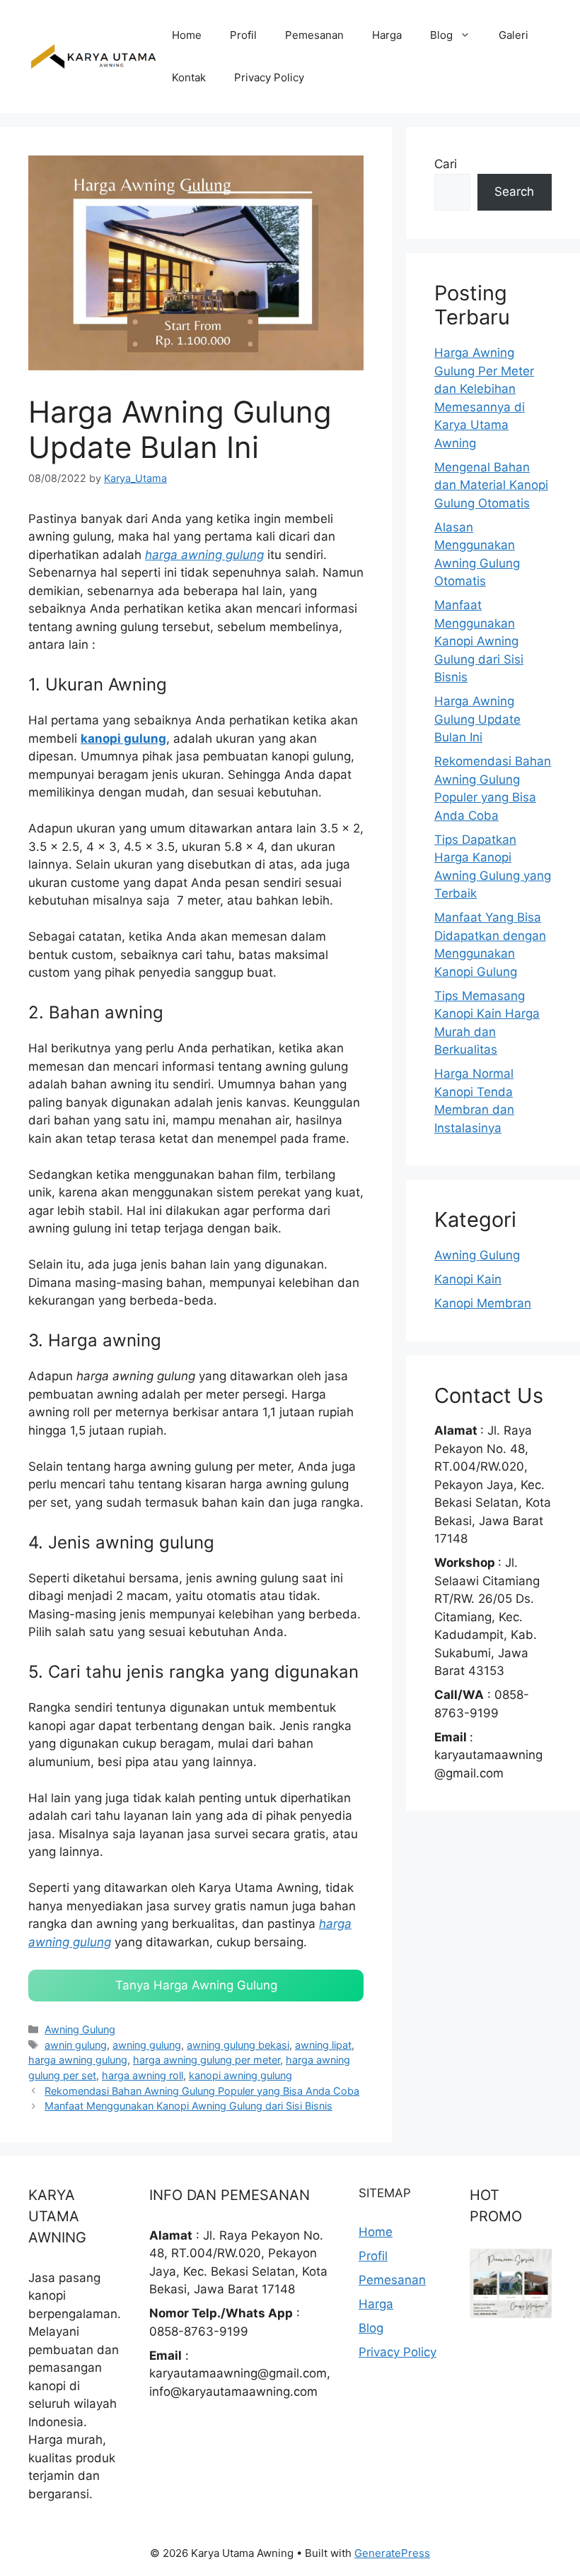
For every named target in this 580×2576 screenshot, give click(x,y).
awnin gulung (76, 2045)
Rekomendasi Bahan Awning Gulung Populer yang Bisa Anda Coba (202, 2091)
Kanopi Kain (468, 1279)
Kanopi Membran (483, 1303)
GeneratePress (392, 2553)
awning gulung (147, 2045)
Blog (441, 35)
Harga (387, 35)
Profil (243, 35)
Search (514, 192)
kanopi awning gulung (240, 2075)
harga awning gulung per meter (207, 2060)
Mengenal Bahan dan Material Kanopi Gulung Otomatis (491, 485)
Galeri (514, 35)
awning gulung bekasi (238, 2045)
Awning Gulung (80, 2029)
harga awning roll (143, 2075)
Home (187, 35)
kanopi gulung (123, 739)
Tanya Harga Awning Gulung (196, 1985)
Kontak (189, 77)
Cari (446, 164)
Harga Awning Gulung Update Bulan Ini (477, 719)
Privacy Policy (269, 77)
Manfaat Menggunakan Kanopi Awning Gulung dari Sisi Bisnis (188, 2106)
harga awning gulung (204, 555)
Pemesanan (314, 35)
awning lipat (323, 2045)
